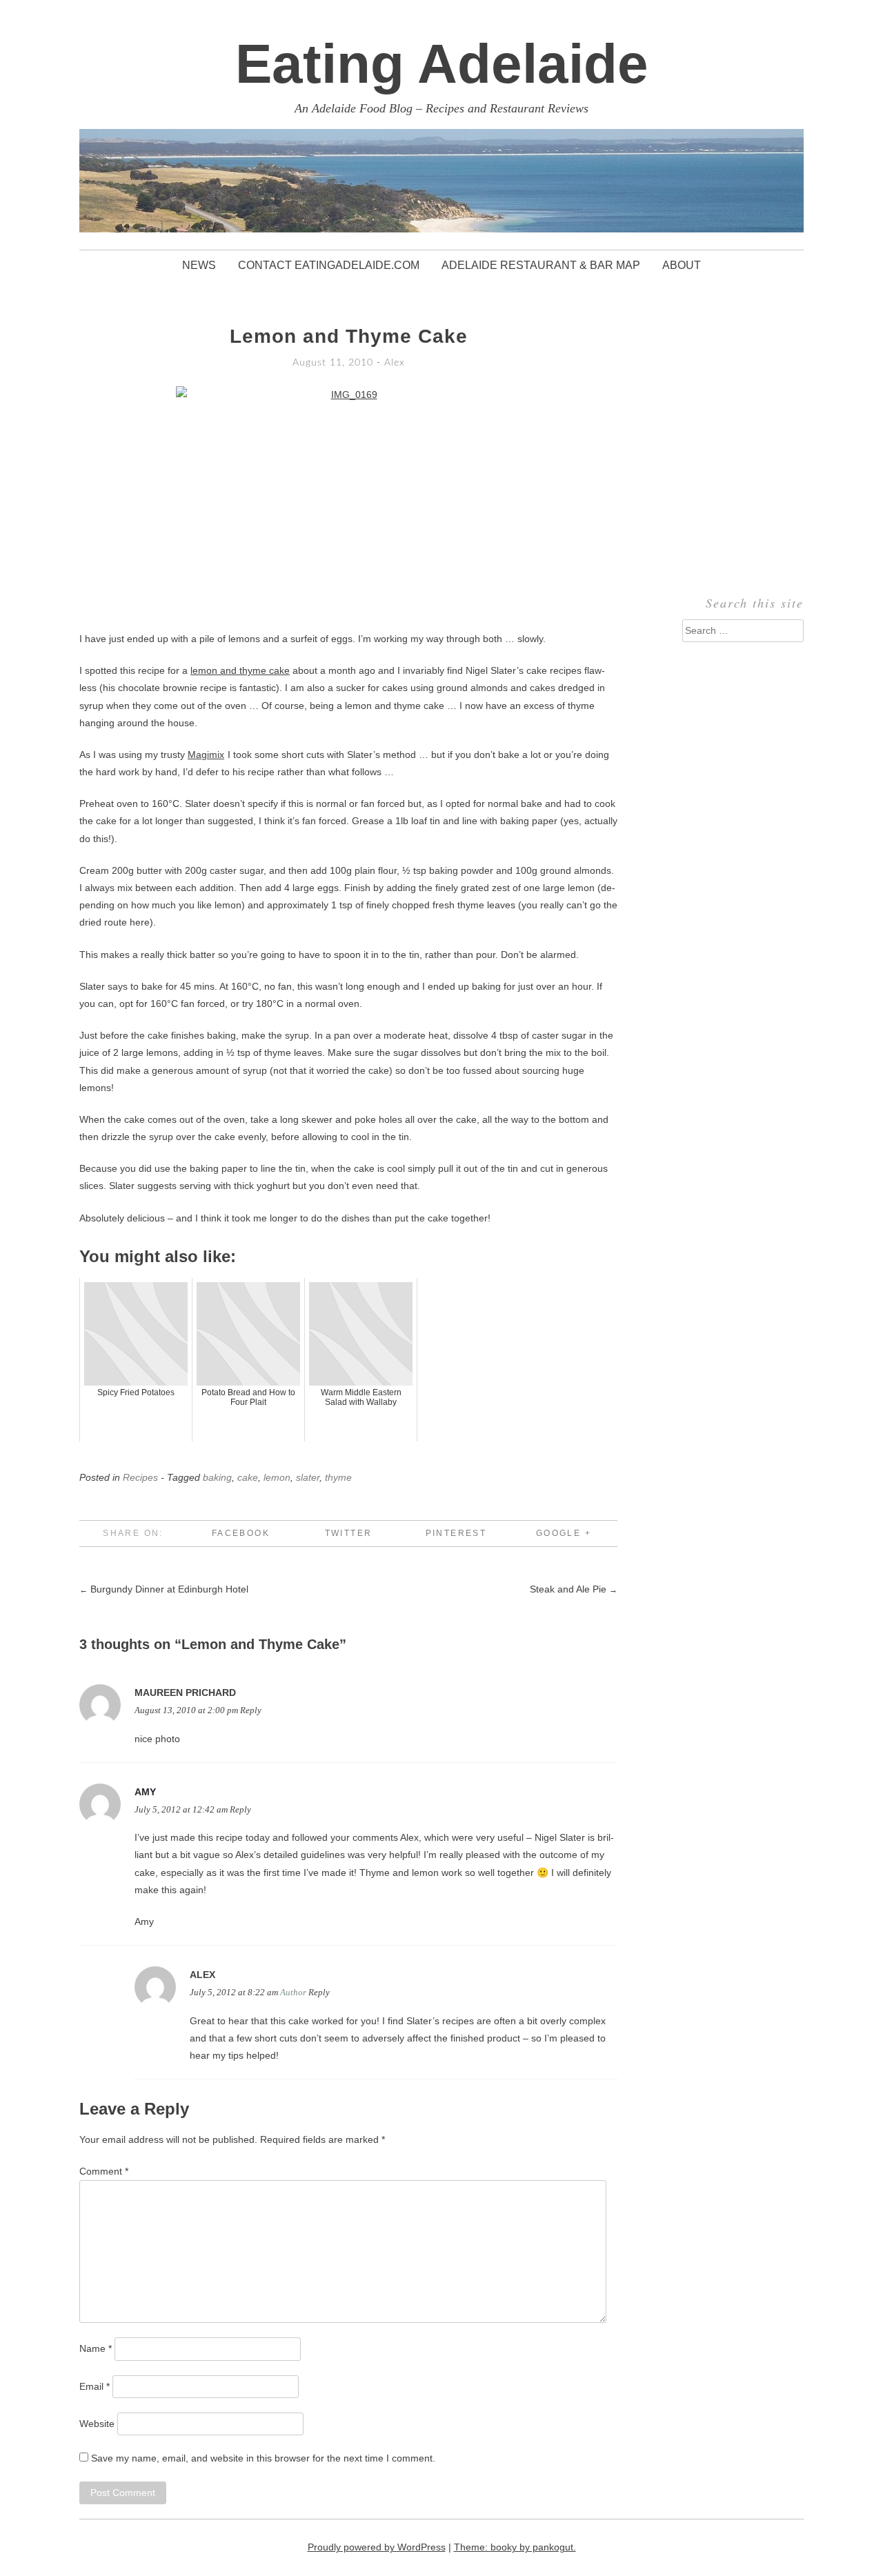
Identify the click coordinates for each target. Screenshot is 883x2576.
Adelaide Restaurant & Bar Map (541, 265)
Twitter (349, 1533)
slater (308, 1477)
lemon (277, 1477)
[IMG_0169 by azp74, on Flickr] (348, 501)
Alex (395, 363)
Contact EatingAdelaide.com (329, 265)
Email (95, 2386)
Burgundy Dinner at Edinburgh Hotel (164, 1589)
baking (217, 1477)
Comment (104, 2171)
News (199, 265)
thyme (338, 1477)
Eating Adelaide (442, 64)
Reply (251, 1710)
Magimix (206, 755)
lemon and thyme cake (240, 670)
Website (97, 2424)
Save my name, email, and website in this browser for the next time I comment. (263, 2458)
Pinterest (456, 1533)
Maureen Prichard (185, 1693)
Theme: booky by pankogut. (515, 2547)
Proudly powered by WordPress (377, 2547)
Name (96, 2348)
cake (248, 1477)
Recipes (140, 1477)
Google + (564, 1533)
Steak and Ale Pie (574, 1589)
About (682, 265)
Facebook (241, 1533)
